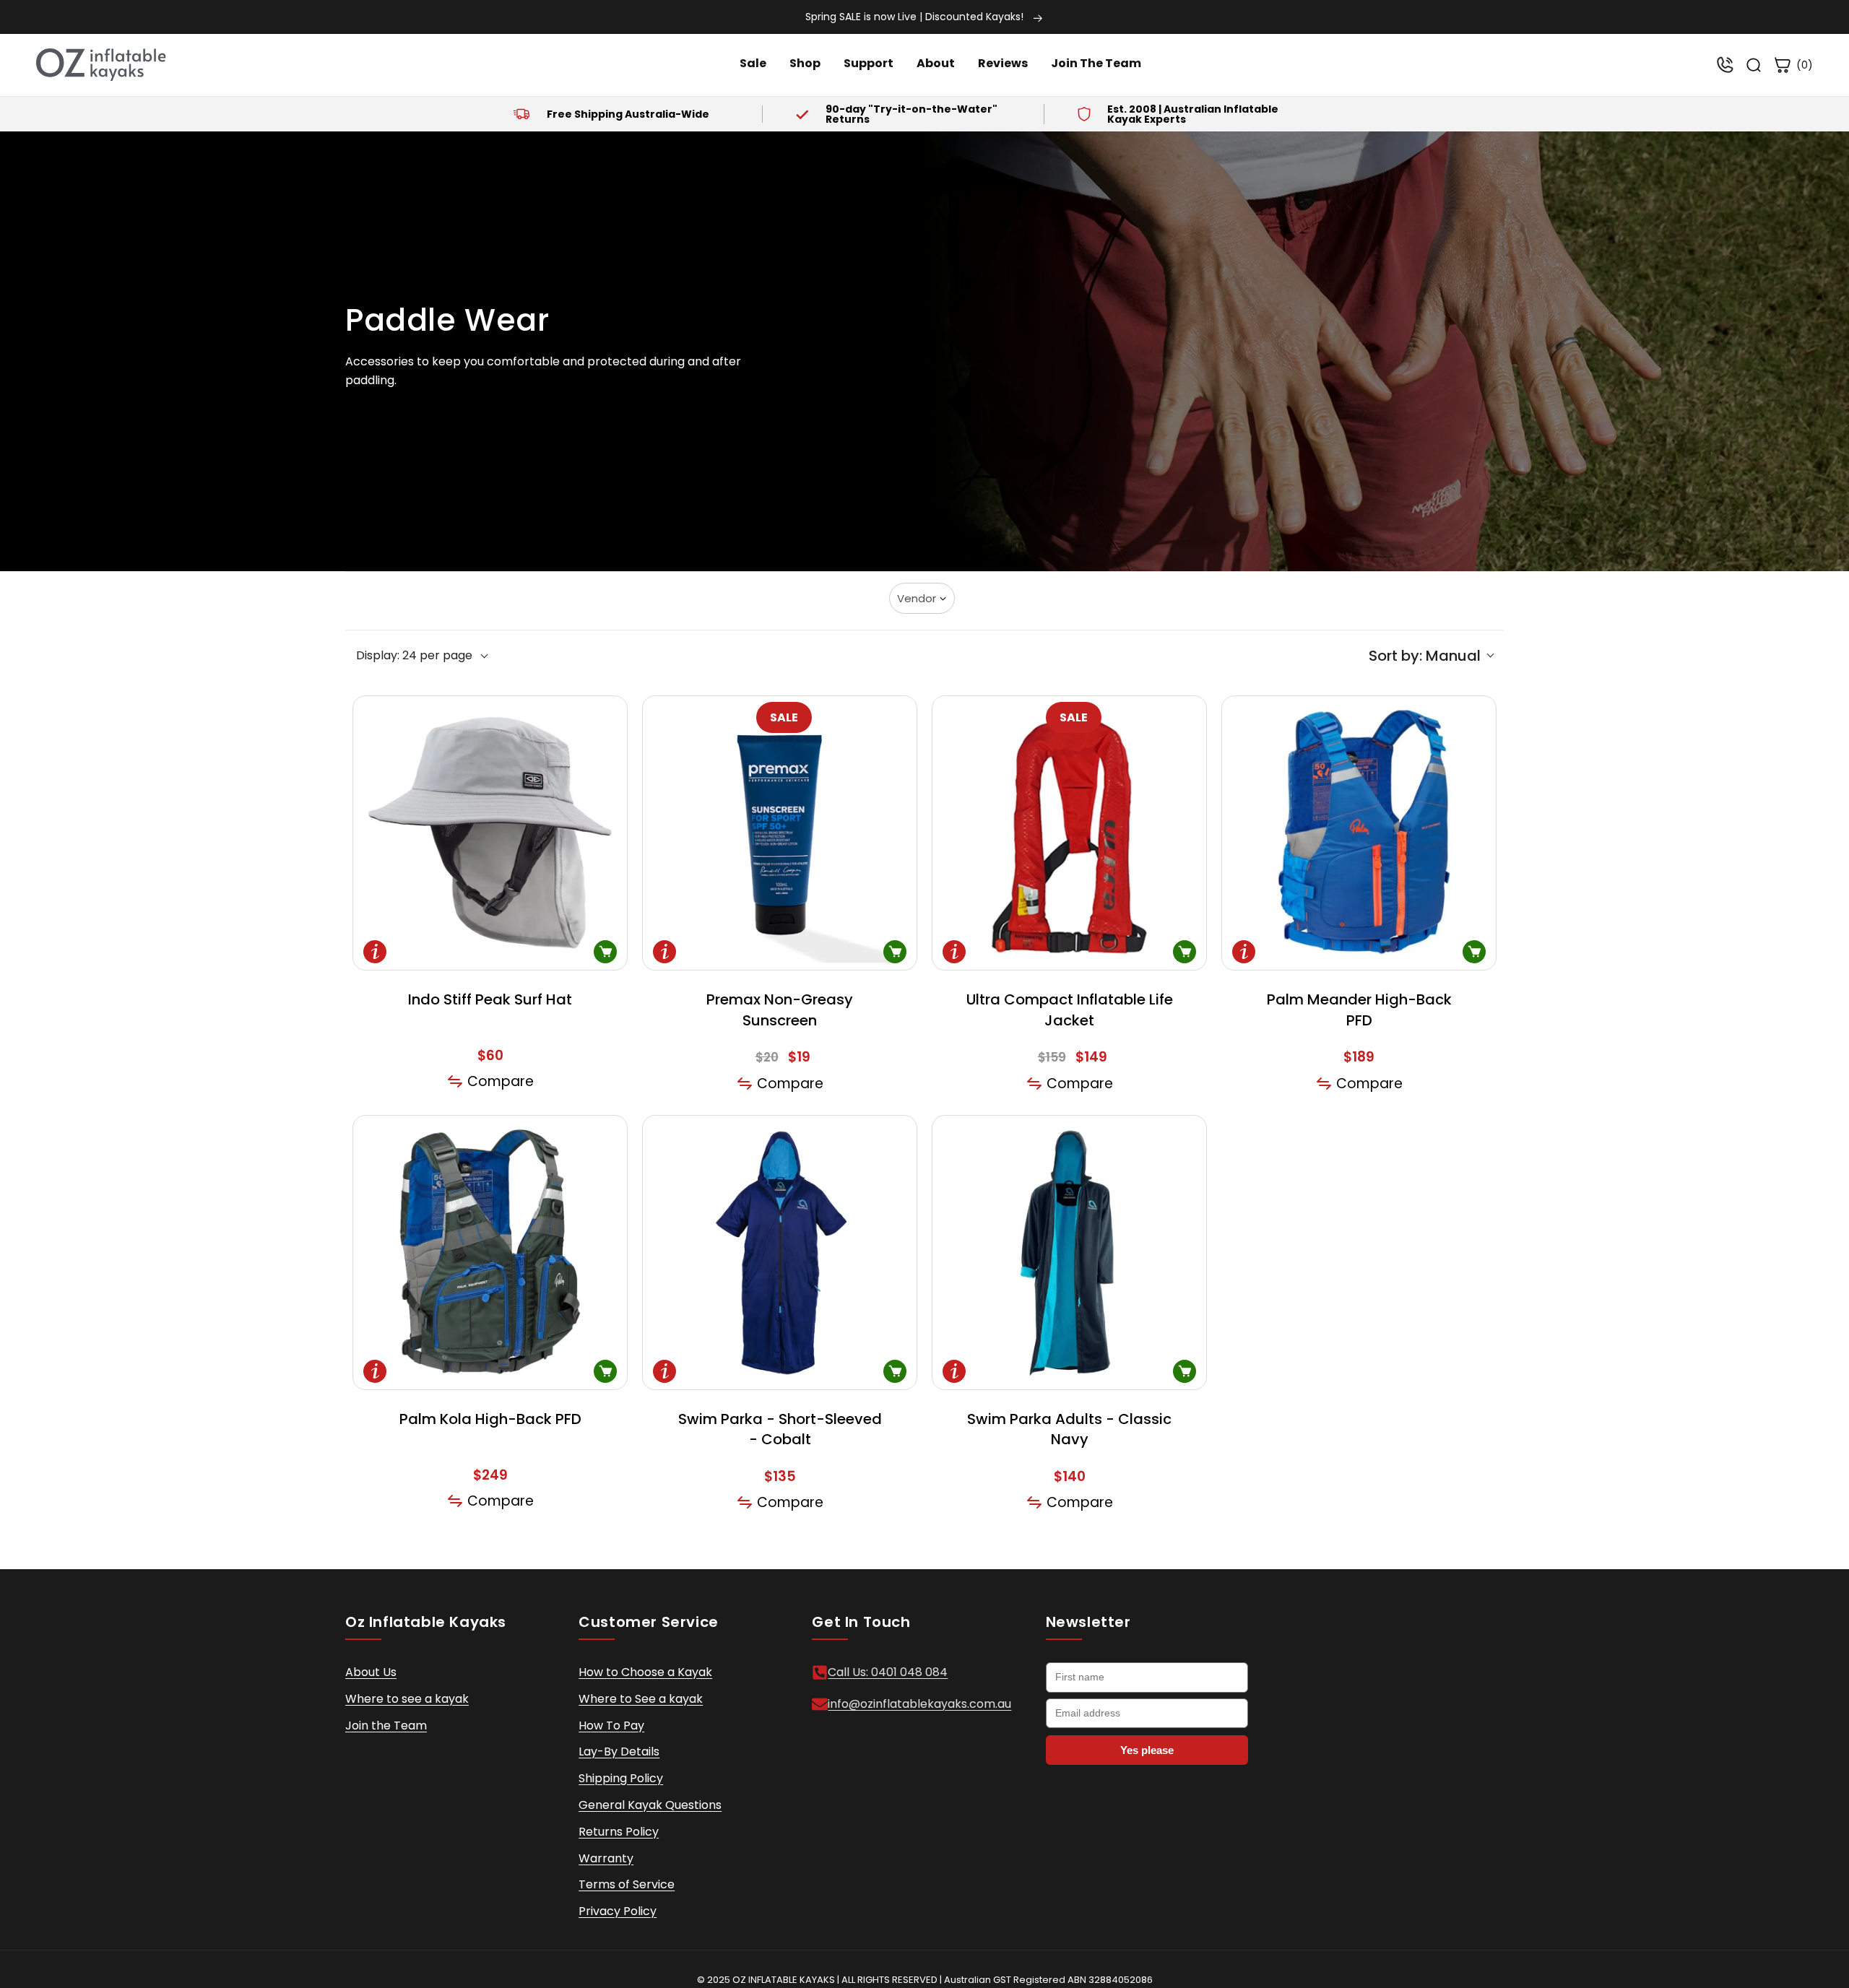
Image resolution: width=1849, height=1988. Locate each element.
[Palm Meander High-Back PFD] (1359, 833)
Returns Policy (619, 1832)
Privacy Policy (618, 1911)
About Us (371, 1672)
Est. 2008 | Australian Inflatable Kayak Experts (1193, 114)
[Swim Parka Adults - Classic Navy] (1069, 1253)
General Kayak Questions (650, 1805)
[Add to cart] (895, 952)
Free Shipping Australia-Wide (627, 114)
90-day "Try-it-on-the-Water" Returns (911, 114)
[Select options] (605, 952)
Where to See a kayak (641, 1699)
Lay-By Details (619, 1752)
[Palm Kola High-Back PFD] (490, 1253)
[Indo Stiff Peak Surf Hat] (490, 833)
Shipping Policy (621, 1778)
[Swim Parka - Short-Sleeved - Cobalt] (780, 1253)
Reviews (1003, 63)
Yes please (1147, 1750)
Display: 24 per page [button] (414, 656)
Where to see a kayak (407, 1699)
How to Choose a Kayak (645, 1672)
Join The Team (1096, 63)
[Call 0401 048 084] (1725, 65)
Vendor (917, 598)
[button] (1431, 656)
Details (375, 952)
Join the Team (386, 1726)
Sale (753, 63)
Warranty (606, 1858)
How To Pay (611, 1726)
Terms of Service (627, 1884)
